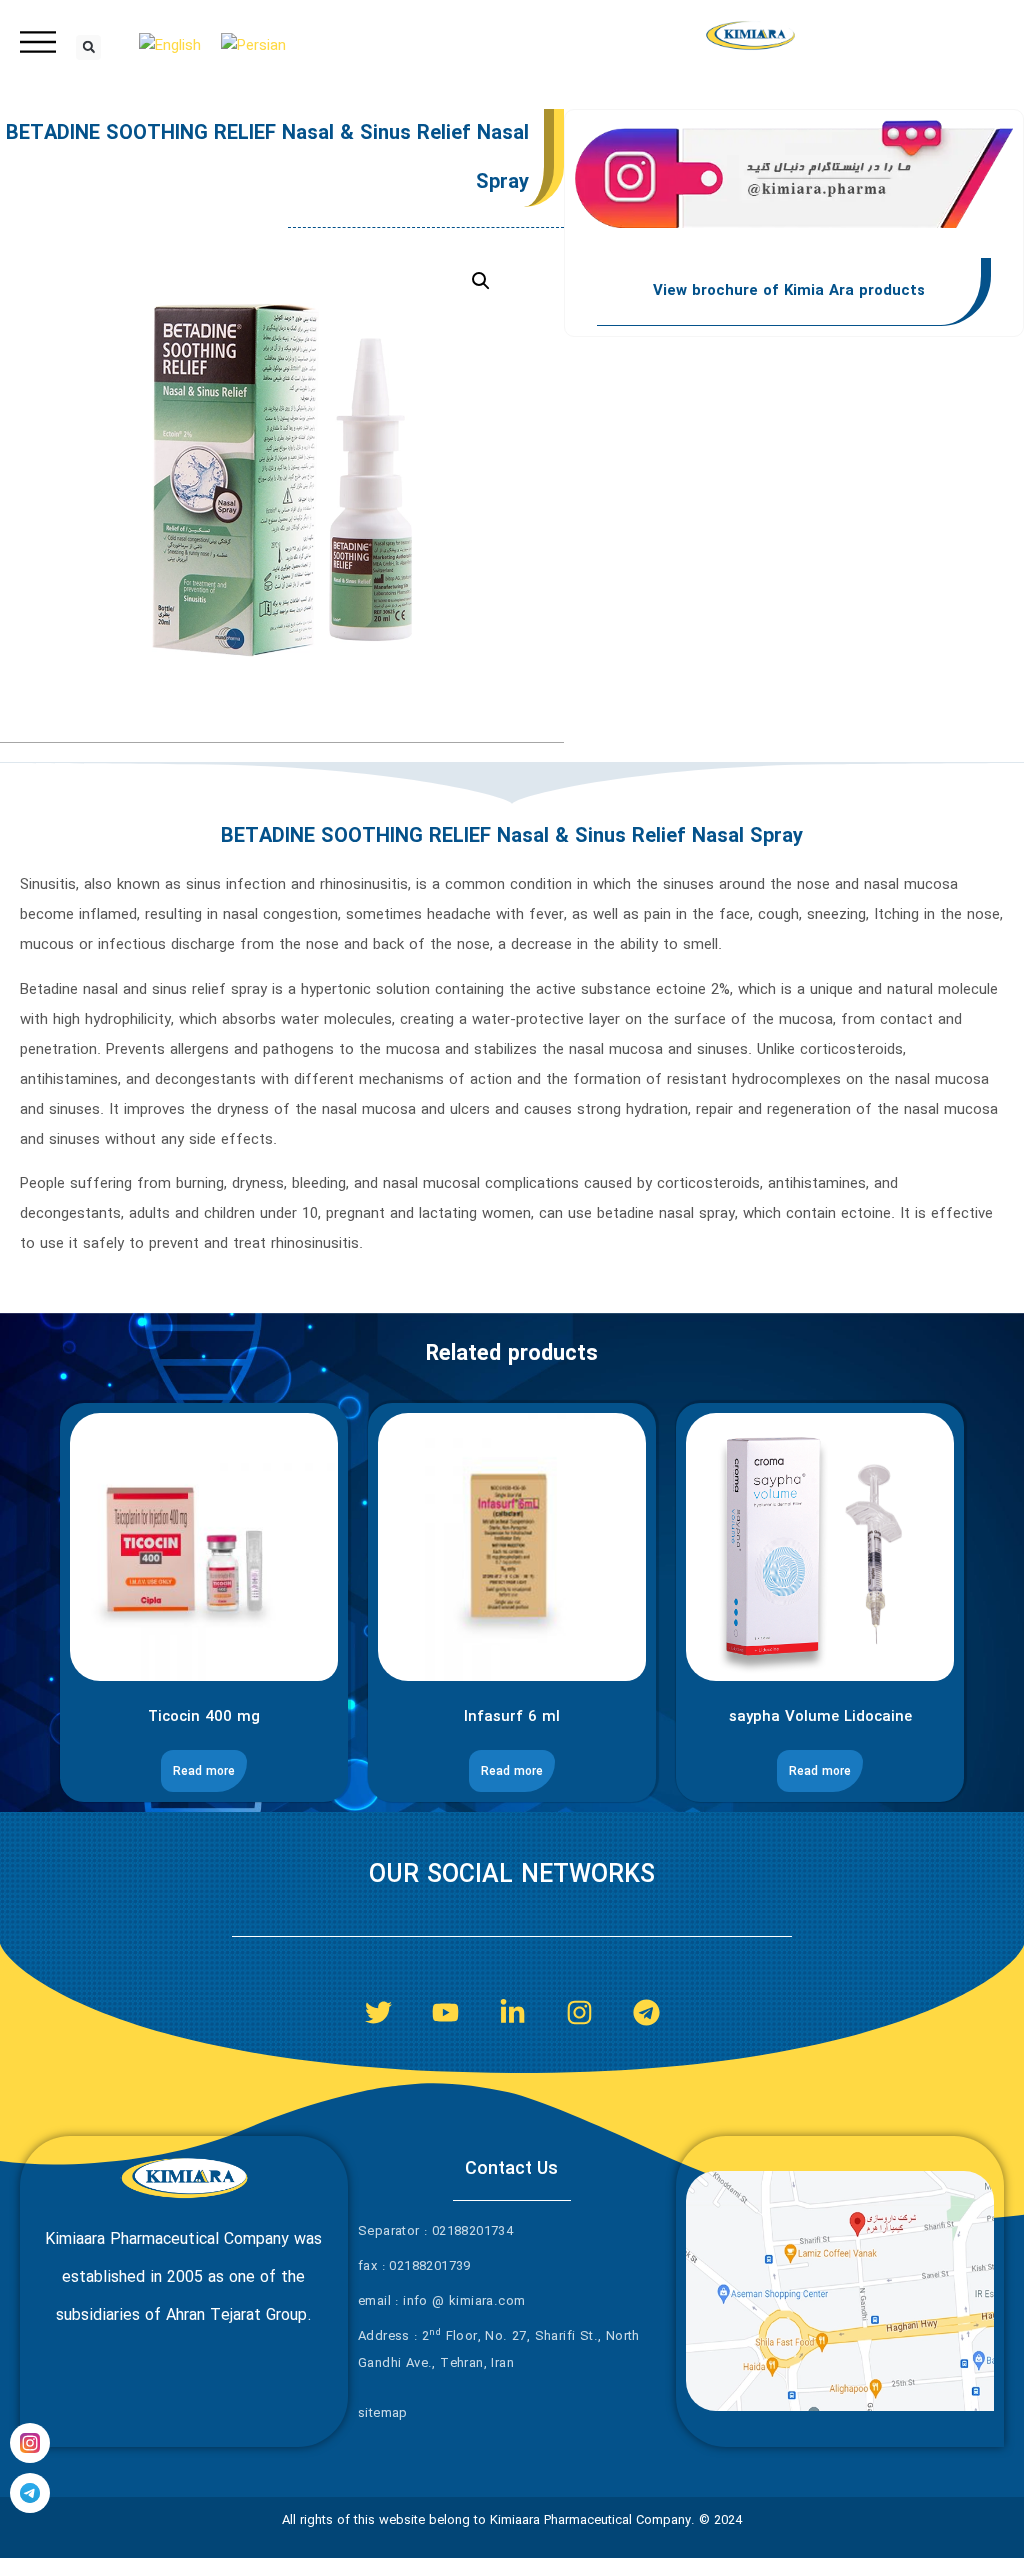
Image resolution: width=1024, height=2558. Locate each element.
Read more (204, 1771)
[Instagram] (579, 2012)
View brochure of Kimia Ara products (789, 291)
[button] (88, 47)
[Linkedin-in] (512, 2012)
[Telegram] (646, 2012)
